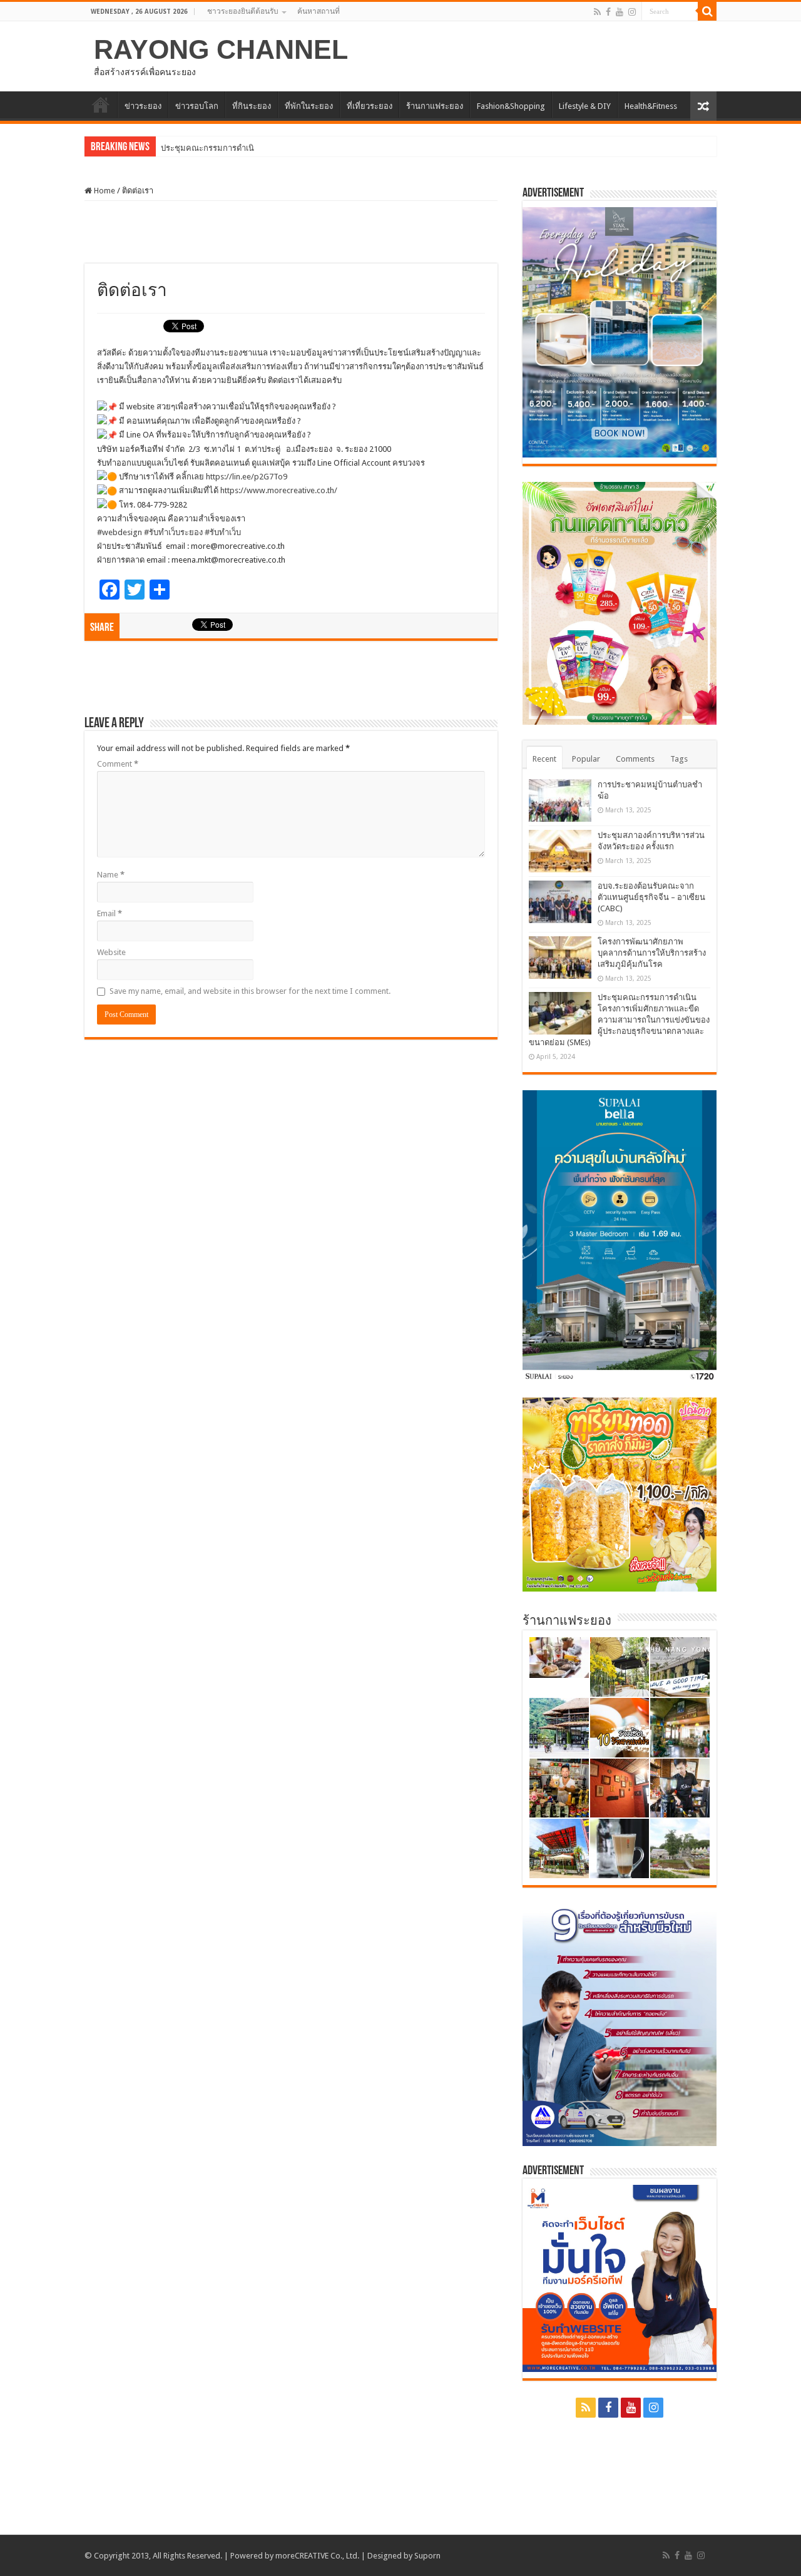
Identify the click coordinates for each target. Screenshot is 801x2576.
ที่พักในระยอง (309, 106)
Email (110, 913)
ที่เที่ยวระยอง (370, 106)
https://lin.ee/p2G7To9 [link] (247, 477)
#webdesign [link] (120, 532)
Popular (586, 759)
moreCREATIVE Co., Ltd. (317, 2556)
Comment (118, 764)
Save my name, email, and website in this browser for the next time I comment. (250, 991)
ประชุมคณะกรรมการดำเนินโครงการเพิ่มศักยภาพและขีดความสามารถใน (290, 148)
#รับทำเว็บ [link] (223, 532)
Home (104, 191)
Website (111, 952)
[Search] (707, 11)
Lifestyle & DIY (585, 106)
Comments (635, 759)
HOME (101, 105)
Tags (679, 759)
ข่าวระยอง (143, 106)
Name (111, 875)
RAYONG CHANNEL (221, 49)
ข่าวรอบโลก (197, 106)
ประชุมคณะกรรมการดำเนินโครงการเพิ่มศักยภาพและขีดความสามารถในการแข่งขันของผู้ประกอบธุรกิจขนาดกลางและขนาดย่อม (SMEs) (619, 1020)
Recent (544, 759)
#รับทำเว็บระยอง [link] (173, 532)
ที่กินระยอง (252, 106)
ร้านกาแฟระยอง (435, 106)
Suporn (427, 2556)
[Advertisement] (291, 232)
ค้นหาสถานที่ (319, 11)
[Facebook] (608, 12)
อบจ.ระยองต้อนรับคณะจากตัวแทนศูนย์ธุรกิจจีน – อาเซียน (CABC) (651, 897)
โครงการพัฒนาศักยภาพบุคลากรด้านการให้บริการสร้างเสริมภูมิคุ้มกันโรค (652, 953)
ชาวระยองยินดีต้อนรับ (243, 11)
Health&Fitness (651, 106)
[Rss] (597, 12)
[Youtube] (620, 12)
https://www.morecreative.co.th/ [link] (279, 490)
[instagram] (632, 12)
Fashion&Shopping (511, 106)
